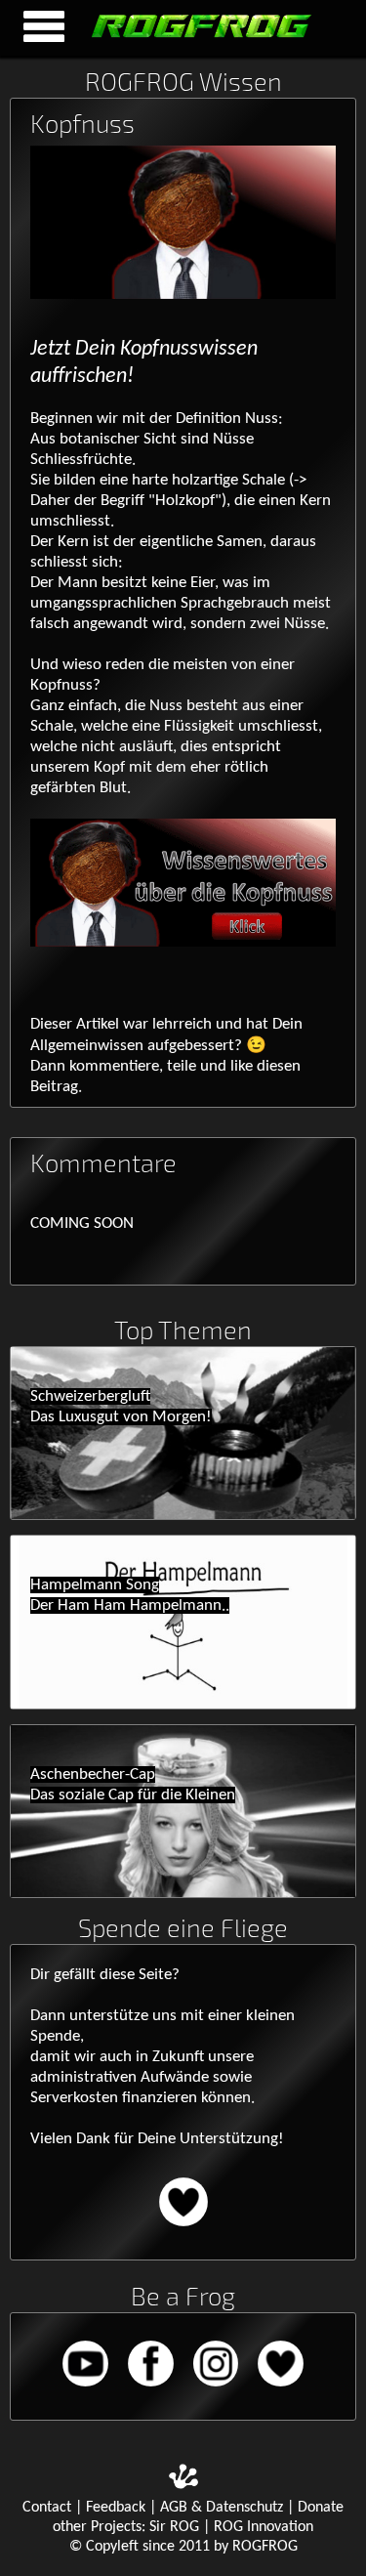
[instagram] (218, 2390)
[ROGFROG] (191, 38)
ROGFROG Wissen (183, 81)
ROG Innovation (264, 2527)
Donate (321, 2508)
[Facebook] (153, 2390)
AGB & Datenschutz (222, 2508)
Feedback (116, 2508)
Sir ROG (174, 2527)
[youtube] (87, 2390)
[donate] (183, 2230)
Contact (47, 2508)
